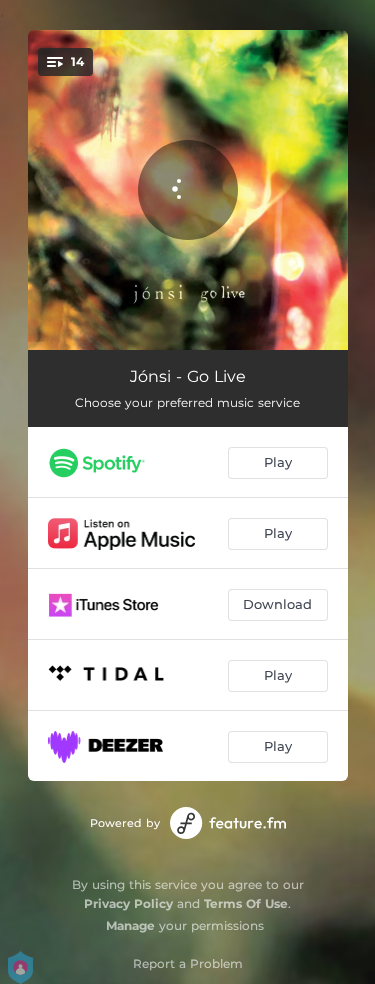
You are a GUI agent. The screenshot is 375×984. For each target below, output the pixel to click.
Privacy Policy (128, 903)
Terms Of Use (246, 903)
